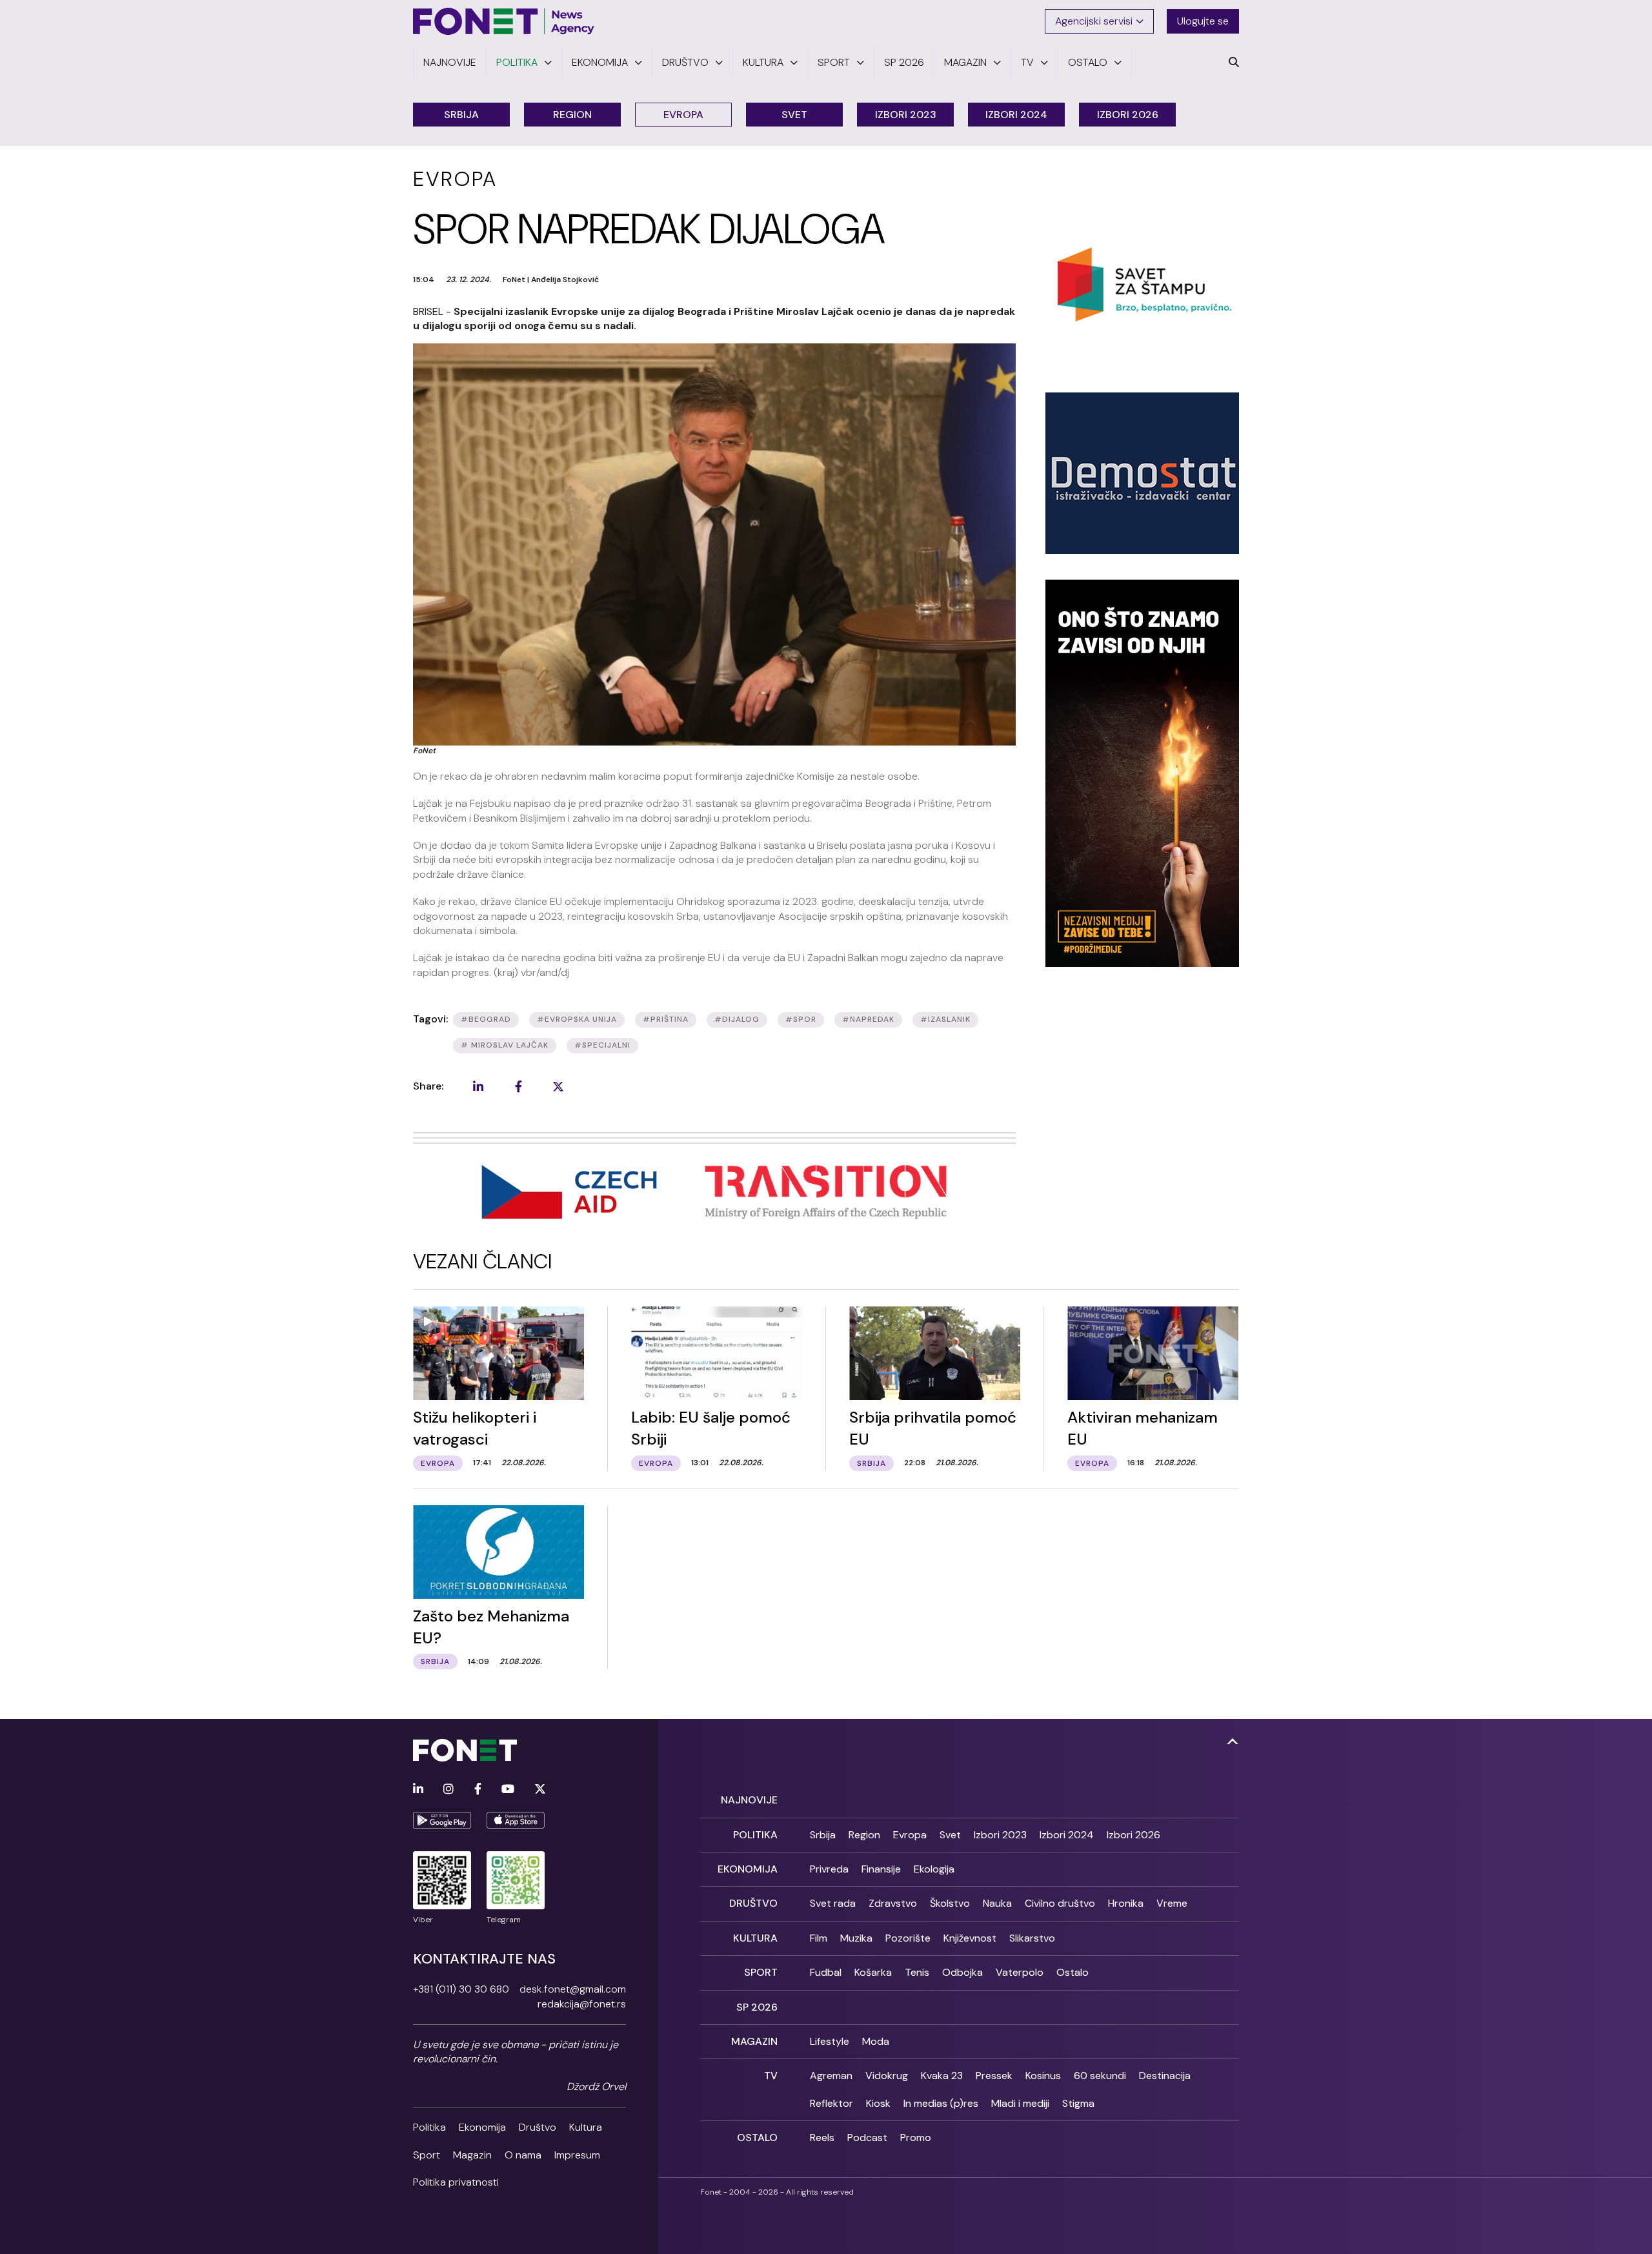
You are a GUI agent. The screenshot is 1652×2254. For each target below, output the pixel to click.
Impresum (577, 2155)
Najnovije (749, 1800)
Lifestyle (830, 2041)
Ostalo (1073, 1972)
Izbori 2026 (1128, 115)
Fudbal (826, 1972)
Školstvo (950, 1903)
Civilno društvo (1060, 1903)
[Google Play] (442, 1820)
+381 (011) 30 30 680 (461, 1989)
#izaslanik (945, 1019)
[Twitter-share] (558, 1086)
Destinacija (1165, 2076)
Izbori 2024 (1016, 115)
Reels (822, 2137)
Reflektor (831, 2103)
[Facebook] (478, 1790)
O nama (523, 2155)
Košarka (873, 1972)
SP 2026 (757, 2007)
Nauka (997, 1903)
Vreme (1172, 1903)
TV (771, 2076)
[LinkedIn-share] (478, 1086)
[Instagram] (448, 1790)
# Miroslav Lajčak (505, 1045)
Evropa (683, 115)
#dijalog (737, 1019)
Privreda (829, 1869)
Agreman (831, 2076)
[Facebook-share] (518, 1086)
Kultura (586, 2127)
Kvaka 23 (942, 2076)
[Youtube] (508, 1790)
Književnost (970, 1938)
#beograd (486, 1019)
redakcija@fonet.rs (582, 2004)
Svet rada (833, 1903)
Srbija (461, 115)
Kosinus (1043, 2076)
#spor (801, 1019)
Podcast (867, 2137)
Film (819, 1938)
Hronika (1126, 1903)
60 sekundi (1100, 2076)
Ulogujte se (1203, 21)
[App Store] (516, 1820)
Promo (916, 2137)
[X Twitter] (540, 1790)
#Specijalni (602, 1045)
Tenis (917, 1972)
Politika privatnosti (456, 2182)
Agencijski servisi (1094, 21)
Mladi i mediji (1020, 2103)
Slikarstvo (1032, 1938)
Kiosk (878, 2103)
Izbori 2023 (906, 115)
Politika (429, 2127)
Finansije (881, 1869)
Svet (794, 115)
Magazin (472, 2155)
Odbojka (962, 1972)
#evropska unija (577, 1019)
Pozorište (908, 1938)
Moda (876, 2041)
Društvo (538, 2127)
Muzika (856, 1938)
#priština (666, 1019)
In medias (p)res (941, 2103)
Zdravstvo (893, 1903)
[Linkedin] (418, 1790)
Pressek (994, 2076)
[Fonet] (504, 21)
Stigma (1078, 2103)
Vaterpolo (1020, 1972)
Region (572, 115)
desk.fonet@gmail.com (573, 1989)
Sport (427, 2155)
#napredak (868, 1019)
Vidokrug (887, 2076)
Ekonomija (482, 2127)
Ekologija (934, 1869)
